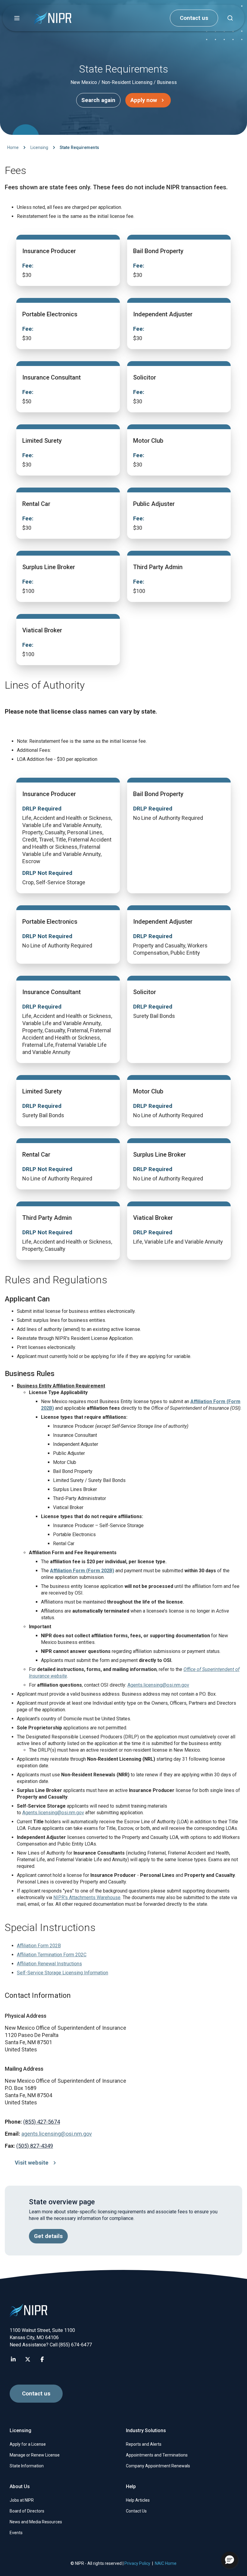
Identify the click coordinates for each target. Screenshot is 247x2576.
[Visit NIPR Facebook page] (42, 2359)
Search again (98, 100)
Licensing (39, 147)
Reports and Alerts (144, 2444)
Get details (48, 2236)
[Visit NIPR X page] (28, 2359)
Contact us (194, 18)
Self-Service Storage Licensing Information (63, 1973)
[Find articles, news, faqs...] (230, 18)
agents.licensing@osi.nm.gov (57, 2134)
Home (13, 147)
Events (16, 2533)
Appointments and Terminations (157, 2455)
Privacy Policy (137, 2563)
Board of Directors (27, 2511)
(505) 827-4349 (35, 2146)
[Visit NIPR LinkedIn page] (13, 2359)
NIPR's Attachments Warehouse (87, 1897)
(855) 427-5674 (42, 2122)
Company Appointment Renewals (158, 2466)
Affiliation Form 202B (39, 1946)
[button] (17, 18)
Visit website (32, 2163)
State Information (27, 2466)
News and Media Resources (36, 2522)
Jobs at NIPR (22, 2500)
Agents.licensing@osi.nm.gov (158, 1685)
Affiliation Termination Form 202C (52, 1955)
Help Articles (138, 2500)
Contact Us (136, 2511)
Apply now (144, 100)
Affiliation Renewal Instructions (49, 1964)
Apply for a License (28, 2444)
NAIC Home (166, 2563)
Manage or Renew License (35, 2455)
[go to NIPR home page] (53, 18)
